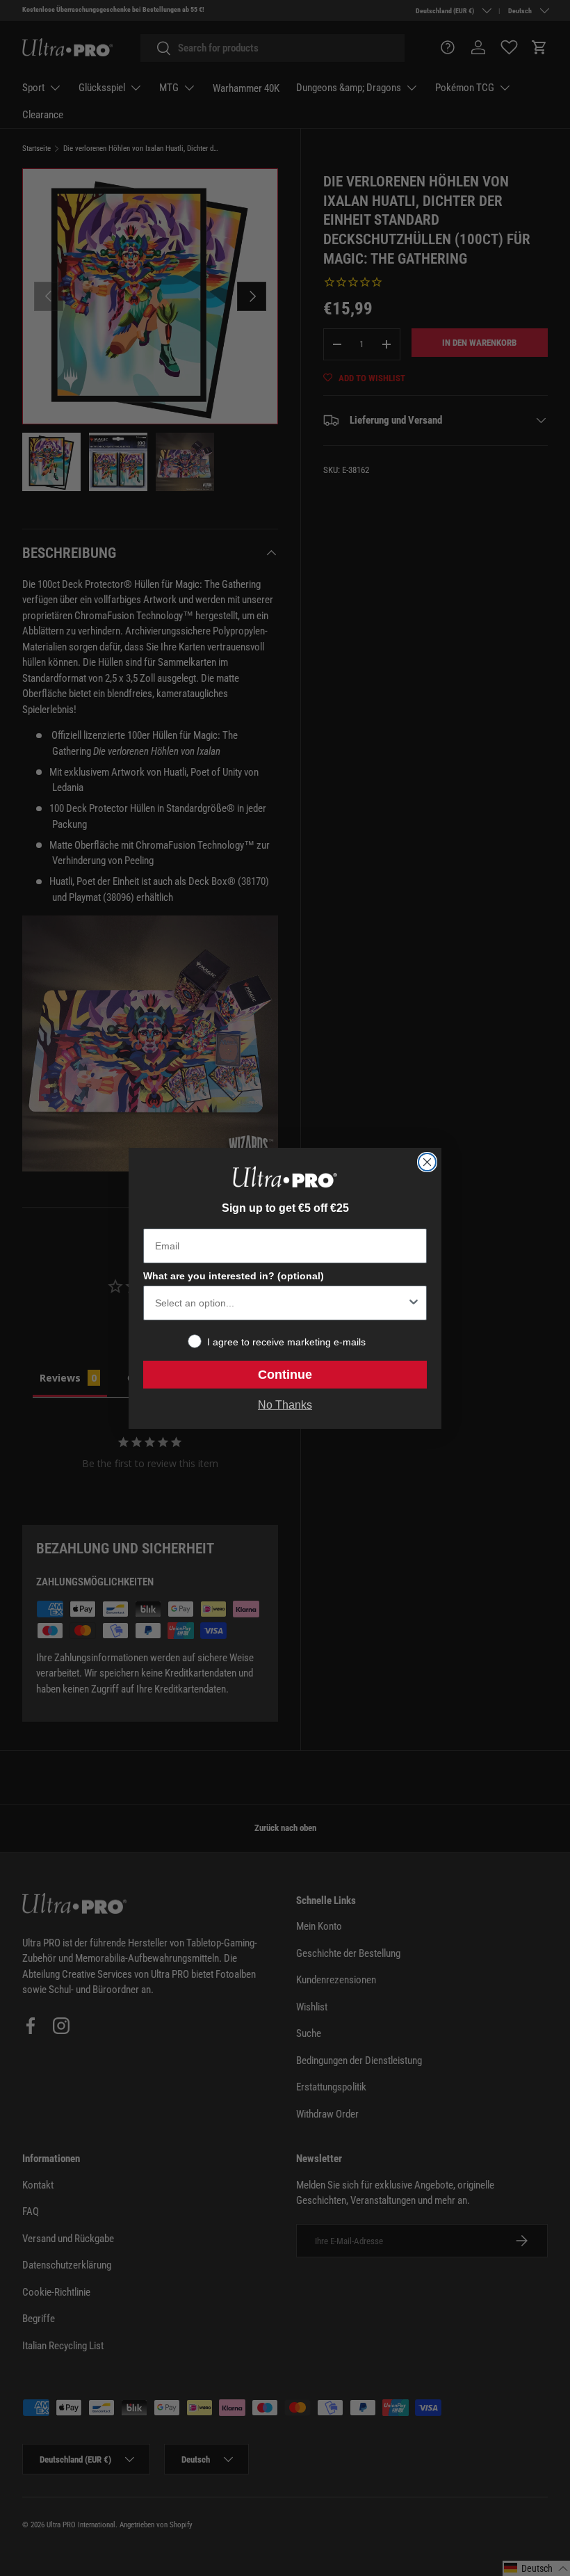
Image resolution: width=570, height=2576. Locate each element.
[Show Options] (414, 1303)
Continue (285, 1375)
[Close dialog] (427, 1162)
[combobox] (281, 1303)
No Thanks (285, 1405)
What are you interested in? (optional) (234, 1276)
